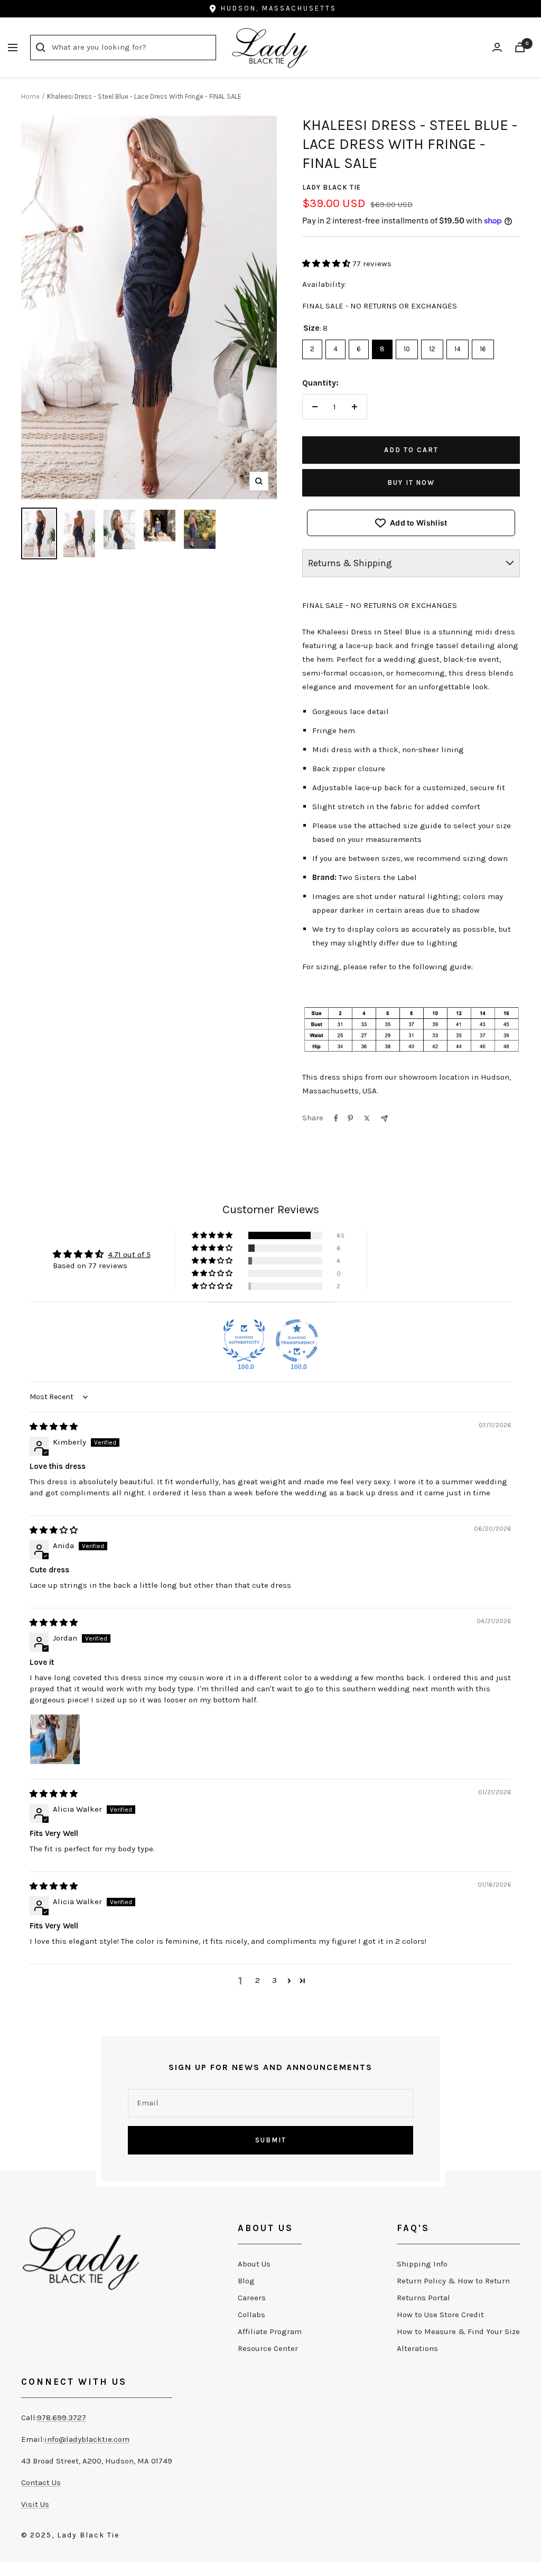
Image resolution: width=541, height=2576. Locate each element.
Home (30, 96)
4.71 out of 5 (129, 1254)
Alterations (417, 2348)
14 (458, 346)
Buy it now (411, 483)
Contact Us (41, 2483)
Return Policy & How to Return (453, 2281)
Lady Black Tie (332, 187)
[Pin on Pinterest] (350, 1118)
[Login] (497, 47)
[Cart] (520, 47)
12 (432, 346)
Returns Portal (423, 2298)
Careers (252, 2298)
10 (407, 346)
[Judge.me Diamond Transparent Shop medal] (297, 1341)
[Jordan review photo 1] (55, 1739)
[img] (54, 1427)
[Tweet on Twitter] (367, 1118)
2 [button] (258, 1980)
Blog (246, 2281)
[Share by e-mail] (384, 1118)
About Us (254, 2264)
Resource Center (268, 2348)
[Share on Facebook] (336, 1118)
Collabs (251, 2315)
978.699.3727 (62, 2418)
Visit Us (35, 2504)
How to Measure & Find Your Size (458, 2331)
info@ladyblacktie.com (87, 2439)
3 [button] (274, 1980)
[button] (327, 264)
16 (483, 346)
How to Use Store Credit (440, 2315)
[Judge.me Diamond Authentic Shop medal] (244, 1341)
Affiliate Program (270, 2331)
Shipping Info (422, 2264)
